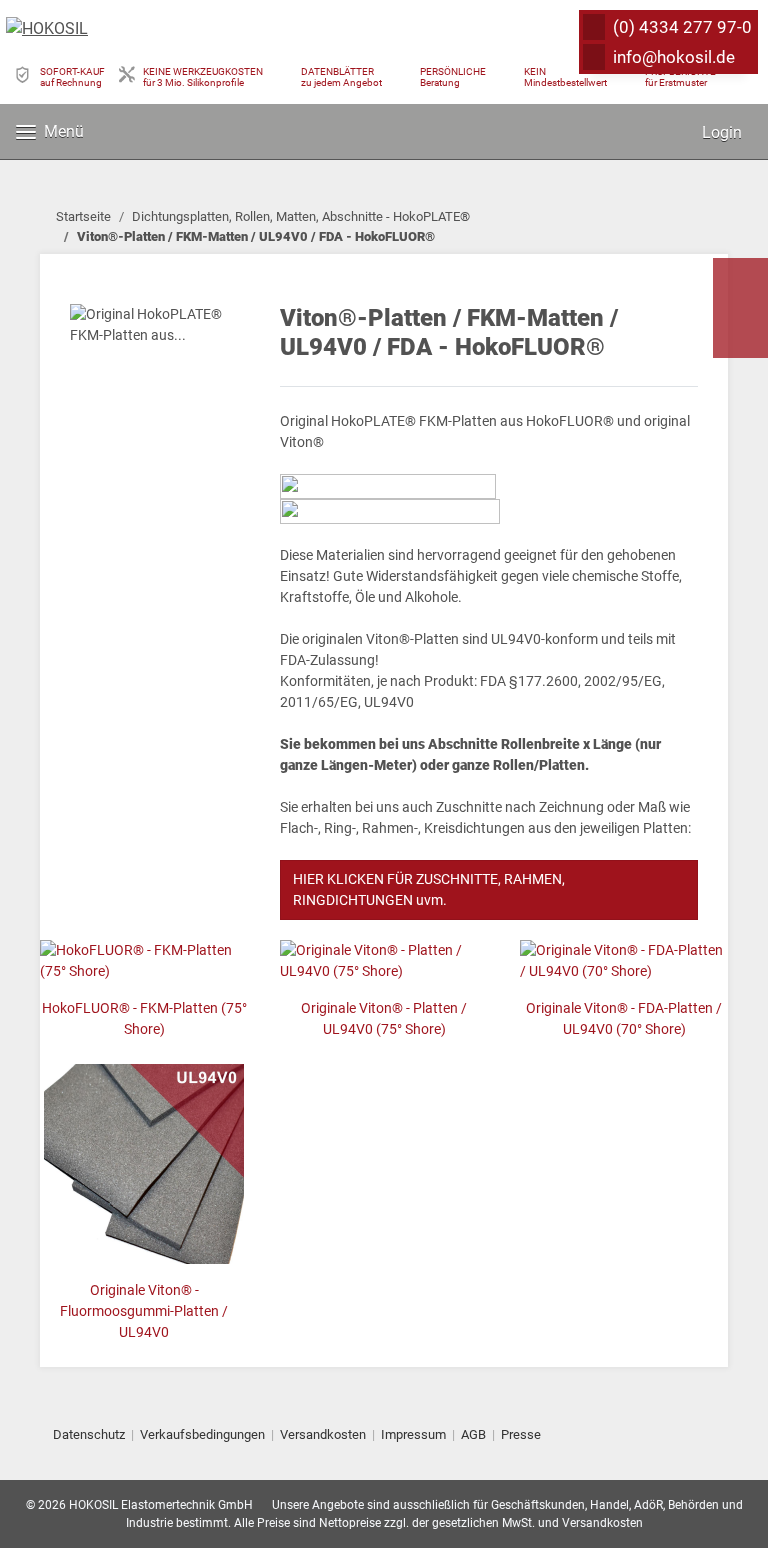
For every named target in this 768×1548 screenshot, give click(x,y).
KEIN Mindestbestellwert (565, 77)
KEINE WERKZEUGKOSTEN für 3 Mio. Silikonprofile (203, 77)
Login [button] (720, 132)
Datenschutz (89, 1434)
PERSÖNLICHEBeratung (453, 77)
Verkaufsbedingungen (202, 1434)
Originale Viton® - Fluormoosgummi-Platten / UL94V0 (144, 1311)
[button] (654, 132)
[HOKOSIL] (47, 29)
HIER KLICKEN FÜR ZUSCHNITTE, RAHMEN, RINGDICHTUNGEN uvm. (429, 889)
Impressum (413, 1434)
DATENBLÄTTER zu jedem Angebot (341, 77)
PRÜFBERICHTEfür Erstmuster (680, 77)
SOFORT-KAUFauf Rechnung (72, 77)
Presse (521, 1434)
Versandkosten (323, 1434)
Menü (64, 131)
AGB (473, 1434)
